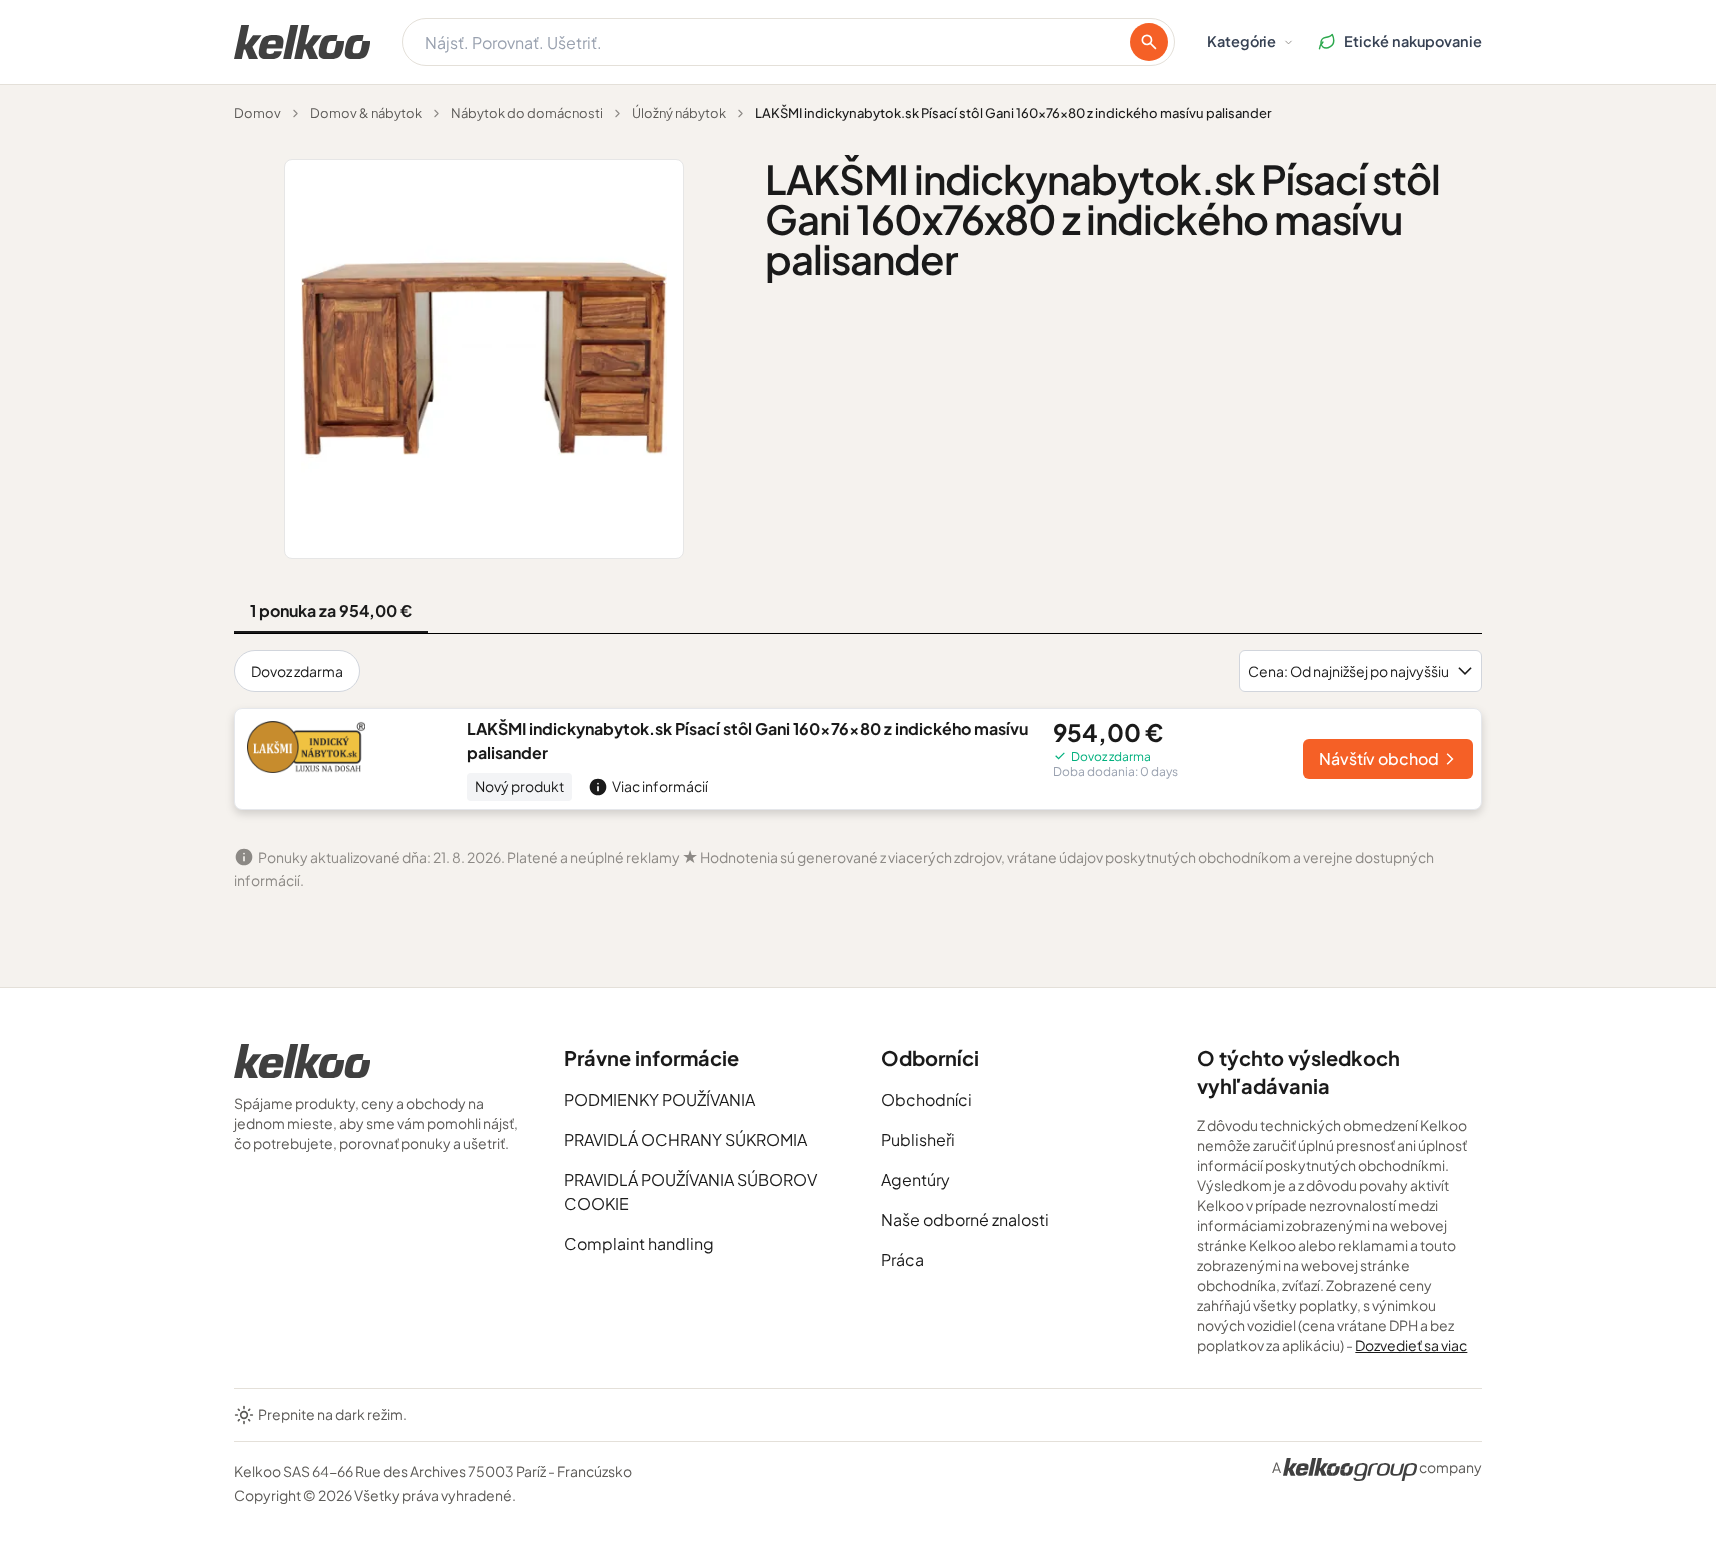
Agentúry (915, 1179)
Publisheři (918, 1139)
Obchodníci (926, 1099)
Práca (902, 1259)
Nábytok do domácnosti (527, 113)
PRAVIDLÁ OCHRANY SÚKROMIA (685, 1139)
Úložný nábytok (679, 113)
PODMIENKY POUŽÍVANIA (659, 1099)
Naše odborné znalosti (965, 1219)
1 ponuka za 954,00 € (331, 610)
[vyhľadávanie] (1149, 42)
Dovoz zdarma (297, 671)
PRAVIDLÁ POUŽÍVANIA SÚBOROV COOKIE (690, 1191)
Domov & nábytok (366, 113)
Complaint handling (639, 1243)
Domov (257, 113)
